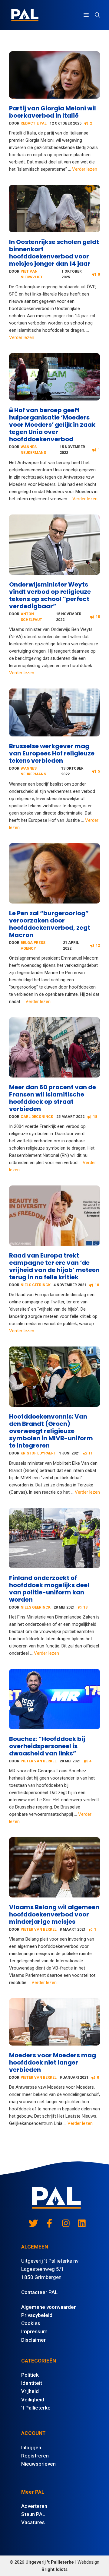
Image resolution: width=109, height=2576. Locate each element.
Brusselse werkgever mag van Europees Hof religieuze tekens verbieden (52, 753)
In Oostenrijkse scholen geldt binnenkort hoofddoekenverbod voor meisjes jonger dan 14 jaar (54, 253)
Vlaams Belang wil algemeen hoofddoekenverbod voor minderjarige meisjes (54, 1914)
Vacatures (33, 2522)
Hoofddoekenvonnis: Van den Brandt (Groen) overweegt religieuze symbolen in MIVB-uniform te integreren (51, 1431)
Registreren (35, 2456)
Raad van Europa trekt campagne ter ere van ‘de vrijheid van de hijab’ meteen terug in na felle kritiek (54, 1266)
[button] (97, 15)
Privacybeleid (37, 2315)
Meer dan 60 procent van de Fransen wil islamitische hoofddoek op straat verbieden (53, 1098)
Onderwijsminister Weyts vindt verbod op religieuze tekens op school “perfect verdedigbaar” (50, 595)
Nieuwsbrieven (38, 2464)
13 (85, 1607)
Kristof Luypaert (38, 1453)
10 (97, 1285)
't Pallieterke (36, 2408)
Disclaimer (33, 2340)
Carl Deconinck (37, 1117)
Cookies (31, 2323)
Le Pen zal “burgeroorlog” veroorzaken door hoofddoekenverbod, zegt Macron (50, 924)
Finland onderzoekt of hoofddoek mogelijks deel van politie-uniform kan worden (49, 1589)
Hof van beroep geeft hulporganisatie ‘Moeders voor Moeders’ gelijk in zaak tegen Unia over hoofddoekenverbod (52, 425)
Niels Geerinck (36, 1285)
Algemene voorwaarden (49, 2307)
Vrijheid (30, 2391)
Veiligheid (33, 2400)
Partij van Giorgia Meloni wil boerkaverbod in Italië (53, 112)
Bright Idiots (54, 2569)
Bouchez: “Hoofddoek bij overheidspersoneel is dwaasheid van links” (47, 1746)
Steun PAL (33, 2514)
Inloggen (31, 2448)
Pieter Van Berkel (39, 1761)
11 (91, 1453)
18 (98, 617)
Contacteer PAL (39, 2292)
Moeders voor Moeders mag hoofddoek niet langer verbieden (53, 2062)
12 (98, 945)
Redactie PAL (34, 123)
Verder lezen (85, 169)
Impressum (34, 2331)
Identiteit (32, 2383)
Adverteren (34, 2506)
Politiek (30, 2375)
